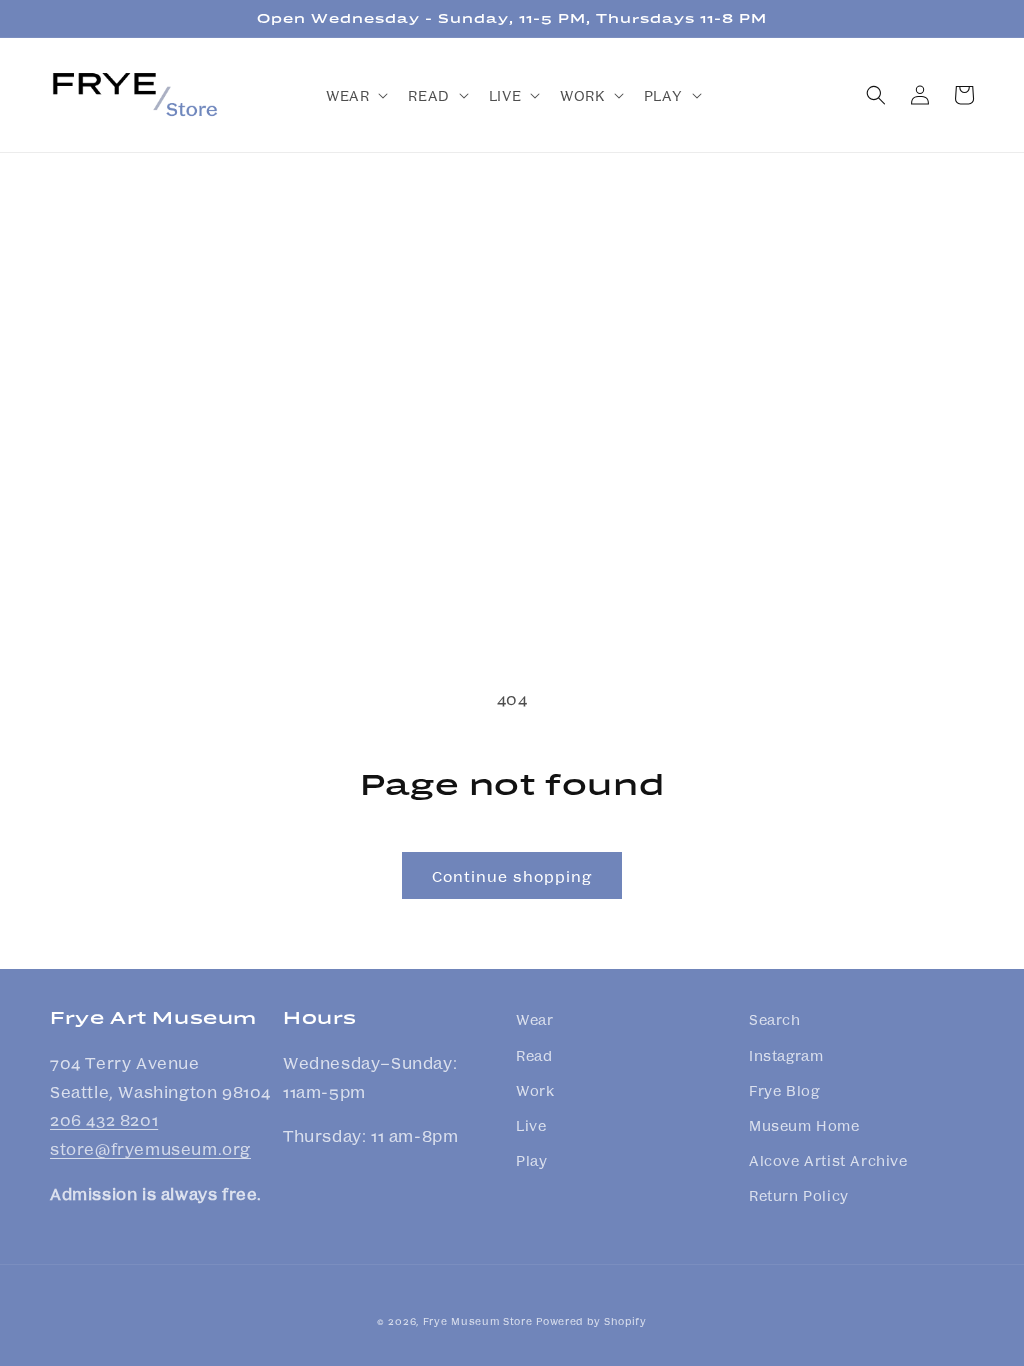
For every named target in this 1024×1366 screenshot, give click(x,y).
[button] (355, 95)
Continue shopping (512, 876)
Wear (534, 1019)
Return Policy (799, 1195)
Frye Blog (784, 1090)
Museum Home (804, 1125)
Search (775, 1019)
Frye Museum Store (478, 1321)
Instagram (786, 1055)
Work (535, 1090)
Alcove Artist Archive (828, 1160)
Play (531, 1160)
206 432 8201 (104, 1119)
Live (531, 1125)
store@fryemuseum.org (150, 1148)
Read (534, 1055)
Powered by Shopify (591, 1321)
